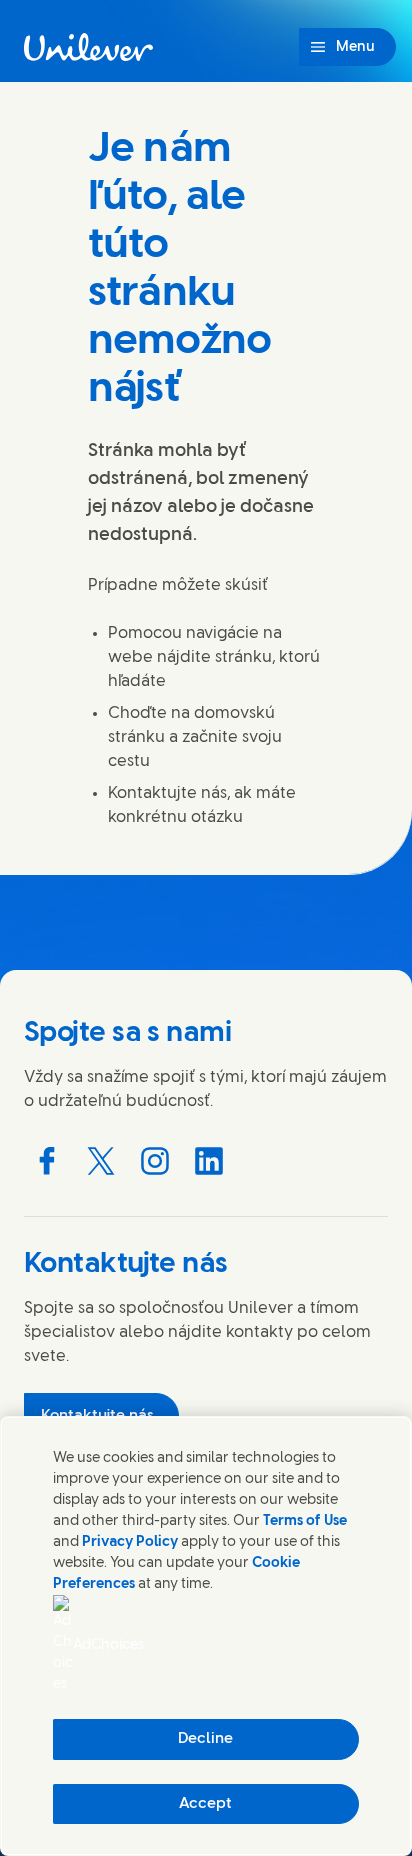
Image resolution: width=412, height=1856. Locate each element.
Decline (205, 1739)
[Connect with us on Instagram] (155, 1161)
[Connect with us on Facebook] (47, 1161)
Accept (205, 1804)
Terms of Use (305, 1521)
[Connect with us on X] (101, 1161)
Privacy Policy (130, 1542)
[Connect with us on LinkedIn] (209, 1161)
